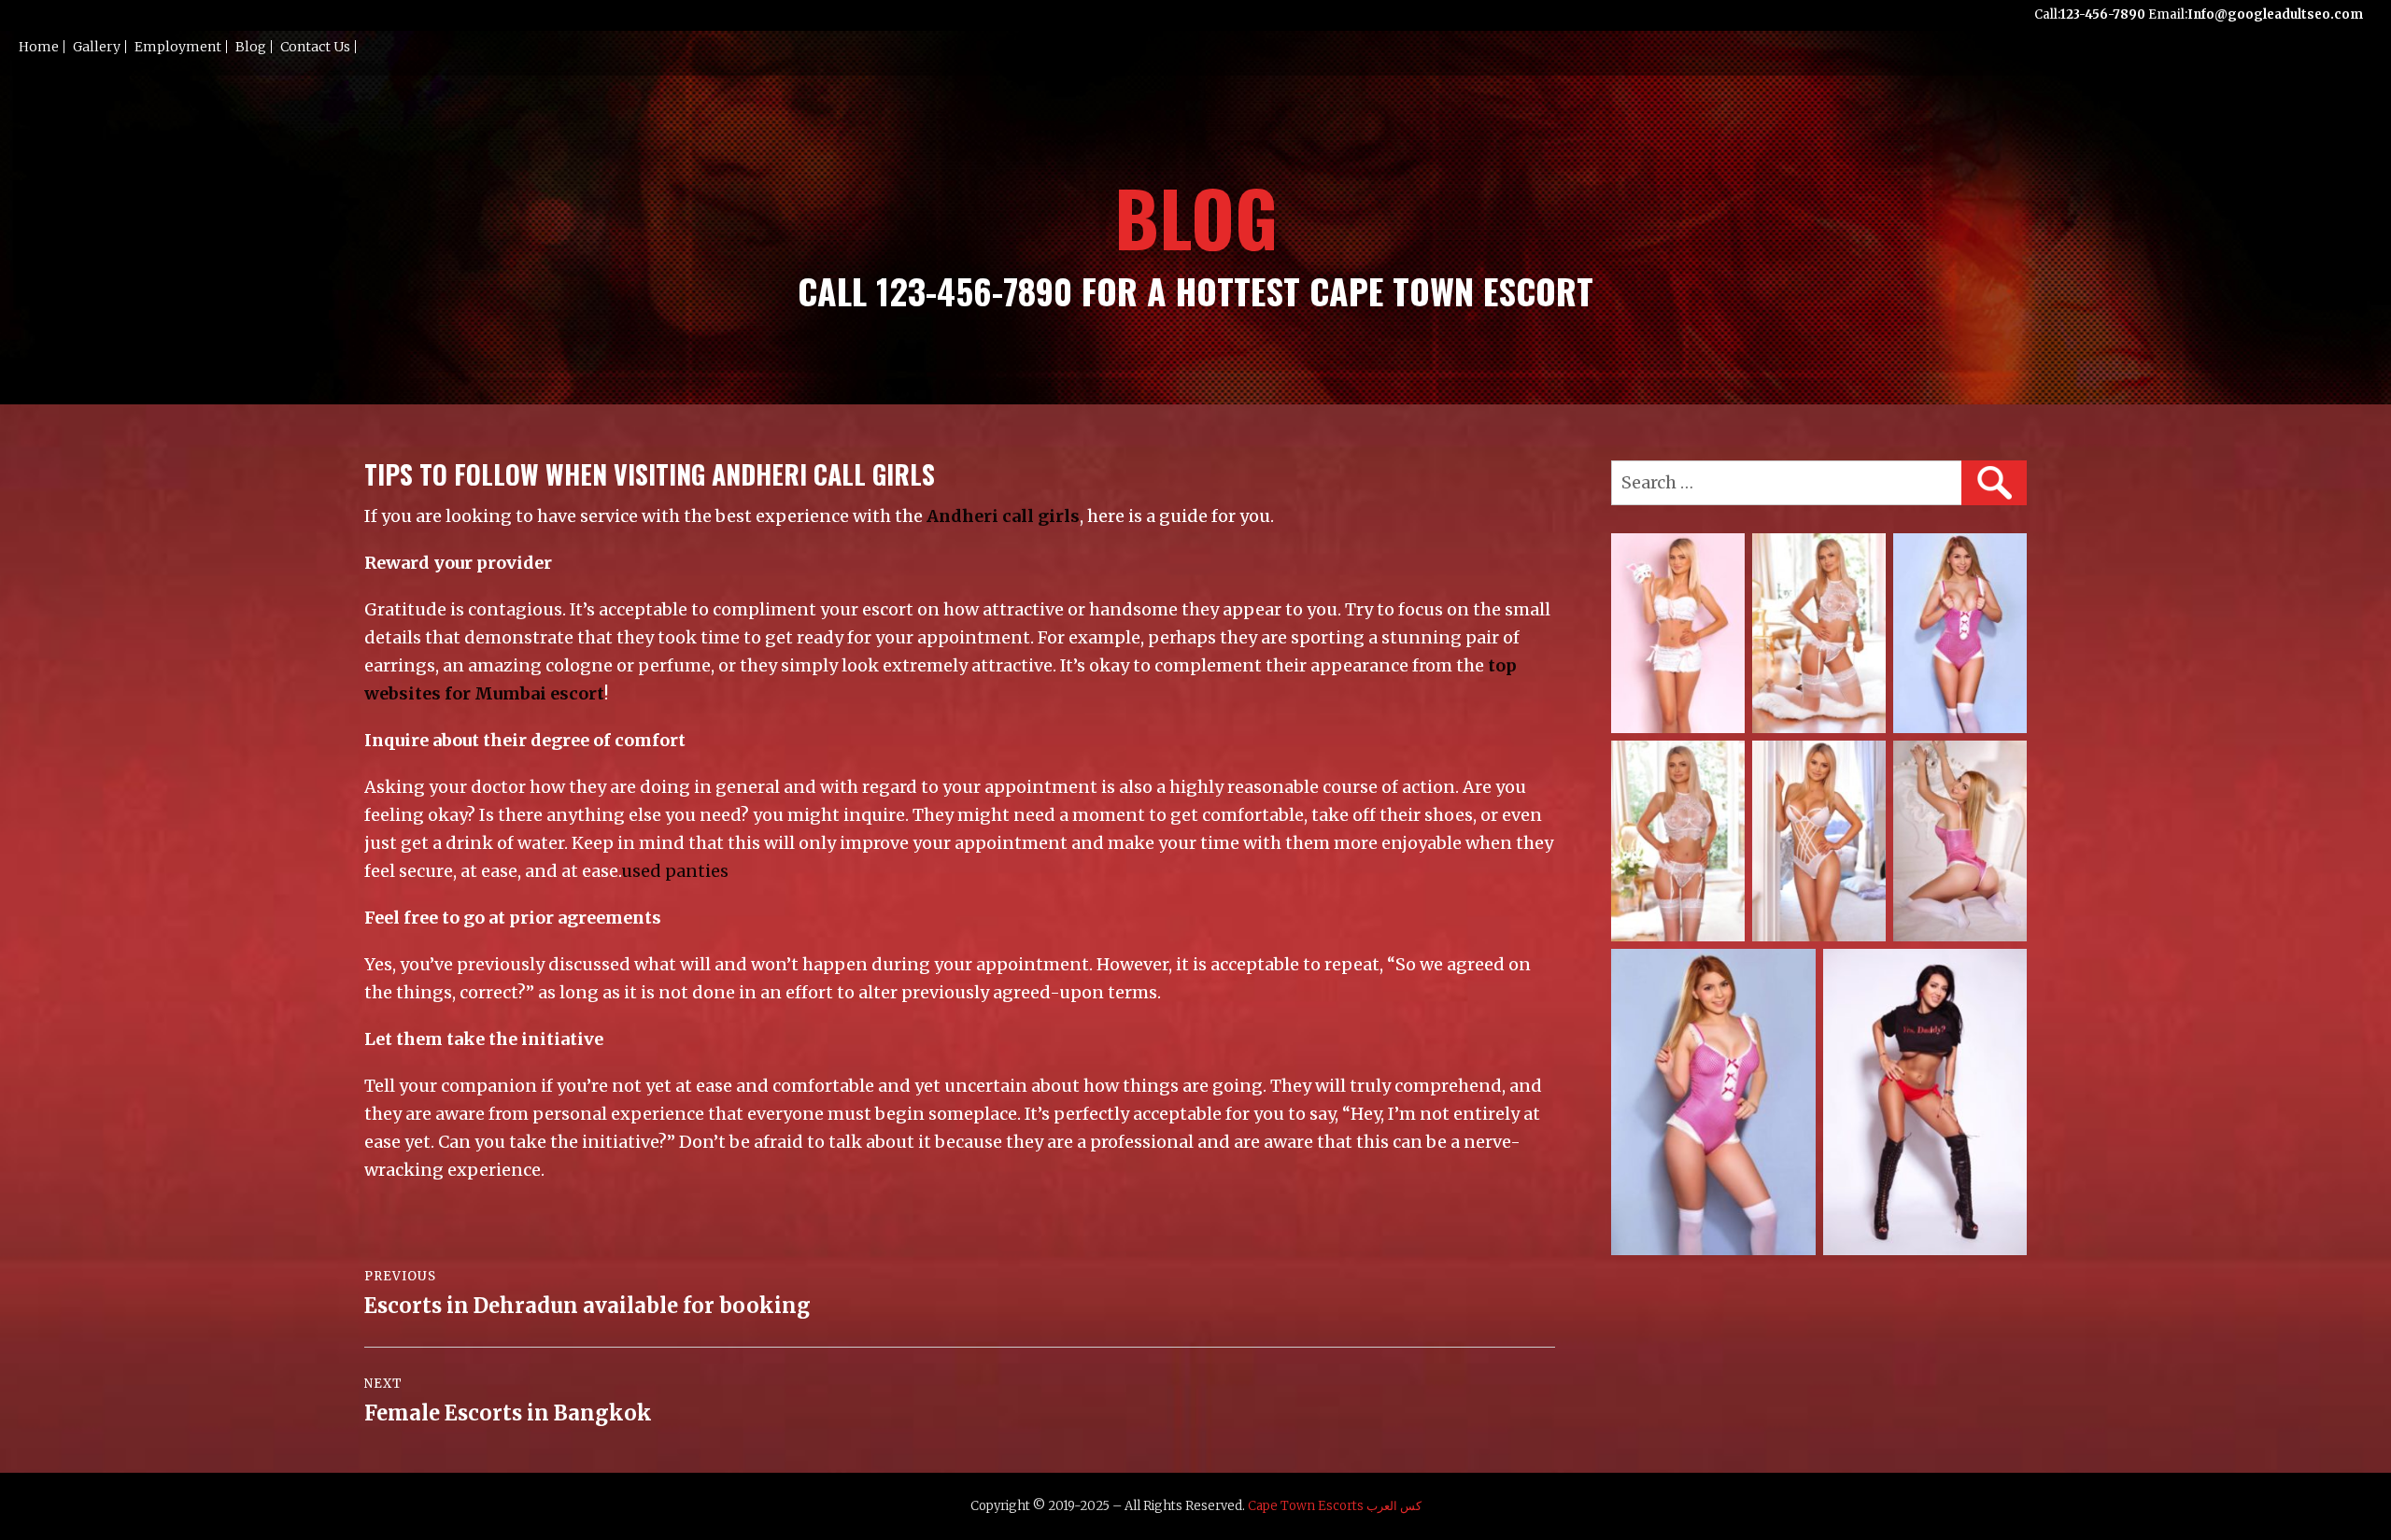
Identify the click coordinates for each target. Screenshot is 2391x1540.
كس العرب (1394, 1506)
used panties (675, 871)
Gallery (97, 47)
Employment (178, 47)
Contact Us (315, 47)
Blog (251, 47)
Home (39, 47)
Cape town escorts (1306, 1506)
